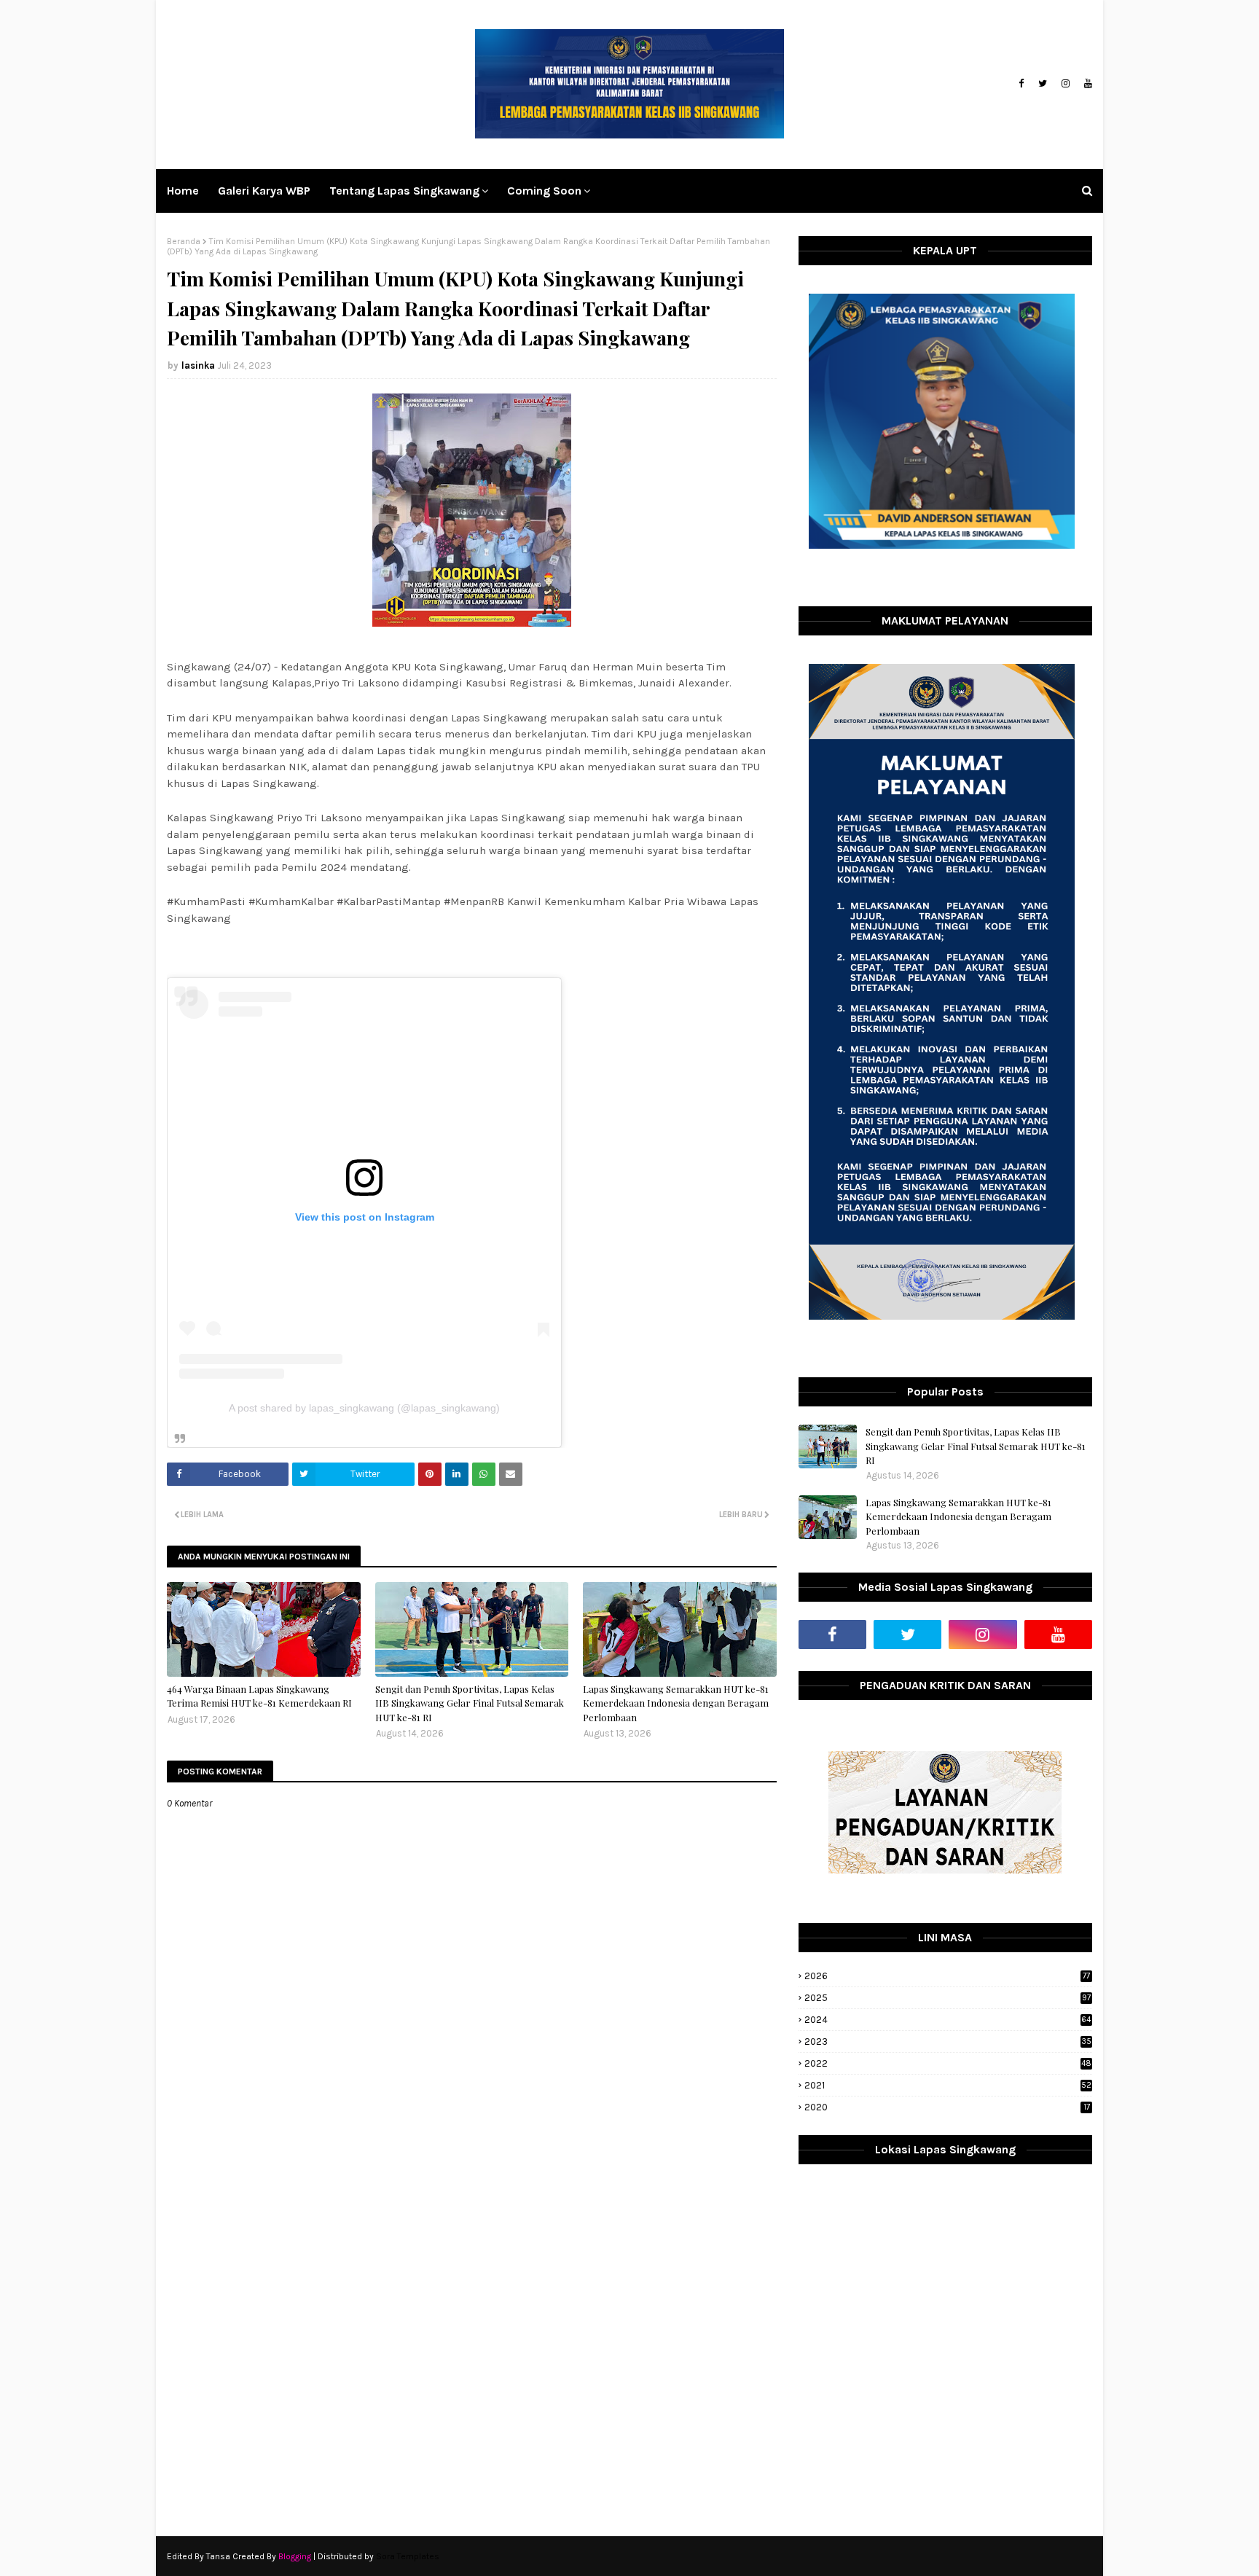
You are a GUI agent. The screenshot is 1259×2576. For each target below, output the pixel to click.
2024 (948, 2020)
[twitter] (1043, 84)
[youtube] (1086, 84)
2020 (947, 2107)
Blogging (295, 2556)
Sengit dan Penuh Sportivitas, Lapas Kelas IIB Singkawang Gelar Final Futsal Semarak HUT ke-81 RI (470, 1703)
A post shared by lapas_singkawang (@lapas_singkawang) (364, 1408)
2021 (948, 2085)
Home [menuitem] (183, 191)
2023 (948, 2041)
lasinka (198, 365)
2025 (948, 1998)
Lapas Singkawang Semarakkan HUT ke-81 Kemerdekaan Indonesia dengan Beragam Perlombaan (676, 1703)
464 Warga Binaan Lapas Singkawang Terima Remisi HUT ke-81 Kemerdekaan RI (259, 1696)
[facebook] (1021, 84)
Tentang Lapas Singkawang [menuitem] (404, 191)
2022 (948, 2063)
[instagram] (1066, 84)
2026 (947, 1976)
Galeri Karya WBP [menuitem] (264, 191)
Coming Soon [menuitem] (544, 191)
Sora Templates (408, 2556)
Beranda (184, 241)
